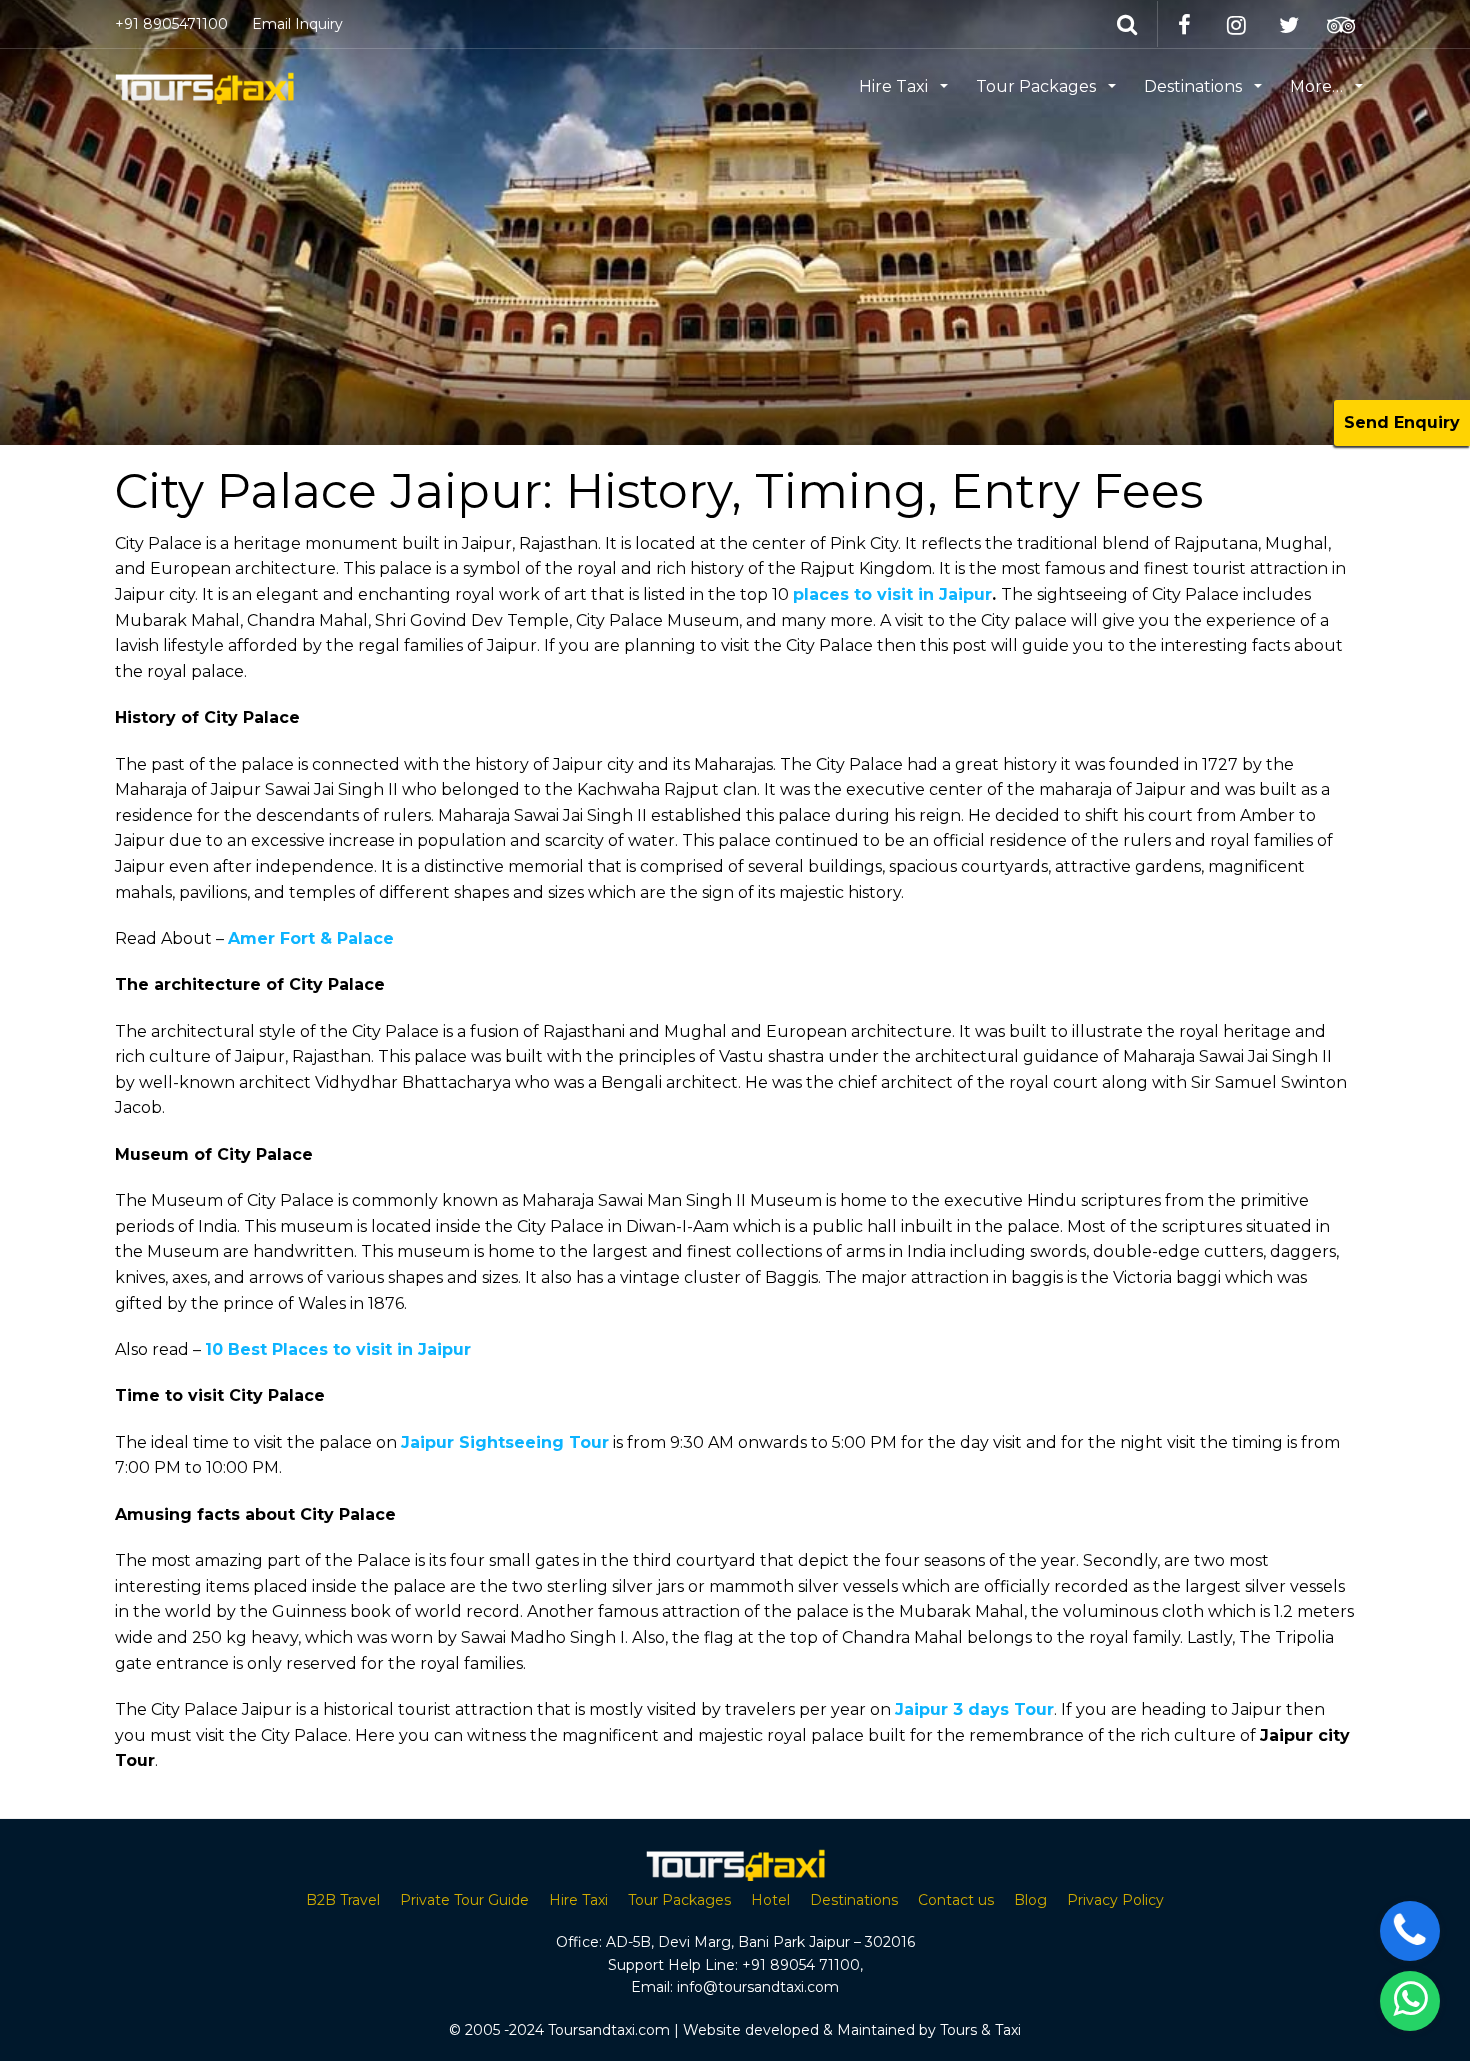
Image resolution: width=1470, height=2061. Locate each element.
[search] (1129, 23)
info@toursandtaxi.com (758, 1987)
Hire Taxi (895, 86)
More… (1318, 86)
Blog (1030, 1900)
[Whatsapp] (1410, 2001)
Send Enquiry (1402, 422)
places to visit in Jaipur (892, 594)
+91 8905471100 (171, 24)
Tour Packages (1038, 86)
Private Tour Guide (464, 1900)
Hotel (770, 1900)
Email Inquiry (297, 24)
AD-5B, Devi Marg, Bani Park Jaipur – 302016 (760, 1942)
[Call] (1410, 1931)
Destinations (1195, 86)
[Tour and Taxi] (204, 85)
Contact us (956, 1900)
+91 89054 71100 (801, 1965)
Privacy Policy (1115, 1900)
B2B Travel (343, 1900)
